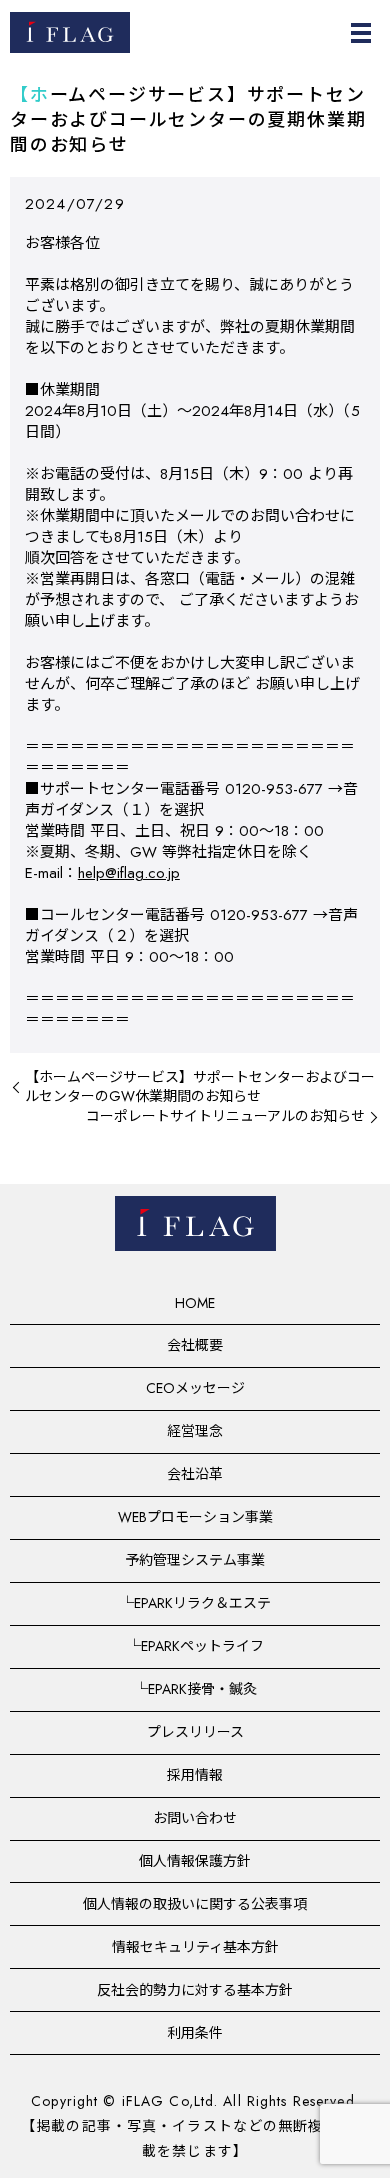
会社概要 (195, 1345)
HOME (195, 1303)
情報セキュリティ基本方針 (195, 1947)
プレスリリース (195, 1732)
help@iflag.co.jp (129, 873)
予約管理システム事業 (195, 1560)
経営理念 (195, 1431)
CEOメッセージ (195, 1388)
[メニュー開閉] (361, 33)
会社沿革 (195, 1474)
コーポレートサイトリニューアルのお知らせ (225, 1116)
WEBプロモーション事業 (195, 1517)
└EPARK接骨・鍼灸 (195, 1689)
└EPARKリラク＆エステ (195, 1603)
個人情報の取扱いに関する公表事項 (195, 1904)
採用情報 (195, 1775)
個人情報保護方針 (195, 1861)
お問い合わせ (195, 1818)
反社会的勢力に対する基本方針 (195, 1990)
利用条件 (195, 2033)
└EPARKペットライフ (195, 1646)
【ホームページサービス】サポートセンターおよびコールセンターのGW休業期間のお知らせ (200, 1087)
